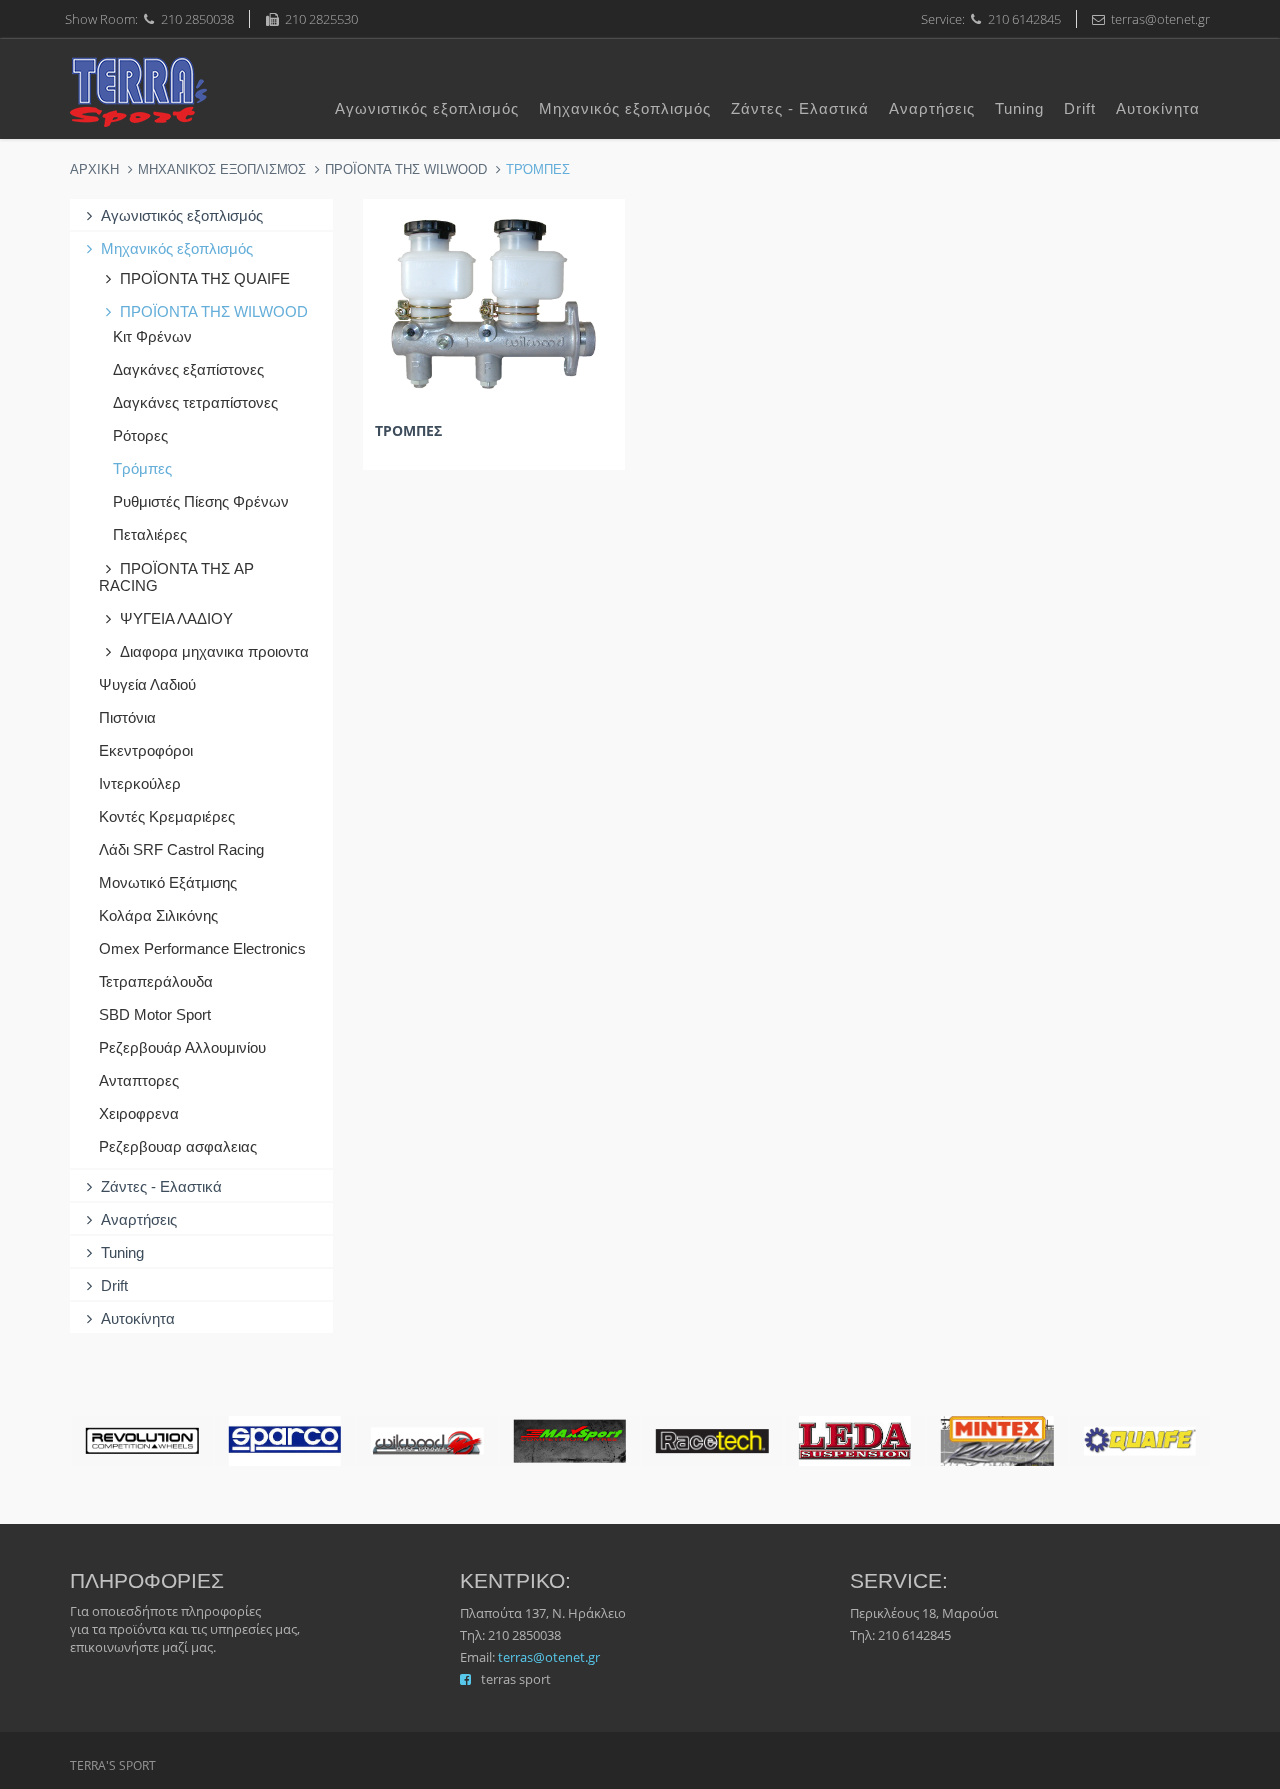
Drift (1080, 108)
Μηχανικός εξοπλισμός (625, 108)
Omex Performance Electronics (202, 948)
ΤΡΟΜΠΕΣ (408, 430)
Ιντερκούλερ (140, 783)
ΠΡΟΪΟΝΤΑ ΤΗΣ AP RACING (176, 577)
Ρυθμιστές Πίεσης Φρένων (201, 501)
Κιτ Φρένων (152, 336)
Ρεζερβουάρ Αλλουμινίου (182, 1047)
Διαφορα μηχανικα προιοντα (214, 651)
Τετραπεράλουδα (156, 981)
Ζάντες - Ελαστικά (800, 108)
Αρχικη (94, 169)
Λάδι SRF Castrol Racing (181, 849)
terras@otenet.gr (549, 1657)
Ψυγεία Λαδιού (147, 684)
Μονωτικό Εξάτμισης (168, 882)
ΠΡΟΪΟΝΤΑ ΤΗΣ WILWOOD (406, 169)
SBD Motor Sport (155, 1014)
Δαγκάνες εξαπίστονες (188, 369)
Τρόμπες (142, 468)
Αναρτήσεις (932, 108)
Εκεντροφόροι (146, 750)
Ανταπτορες (139, 1080)
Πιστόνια (127, 717)
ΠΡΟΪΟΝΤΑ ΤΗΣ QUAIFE (205, 278)
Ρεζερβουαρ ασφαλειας (178, 1146)
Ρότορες (140, 435)
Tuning (1019, 108)
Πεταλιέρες (150, 534)
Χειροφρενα (139, 1113)
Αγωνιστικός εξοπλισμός (427, 108)
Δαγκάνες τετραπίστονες (195, 402)
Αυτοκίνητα (1158, 108)
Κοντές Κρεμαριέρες (167, 816)
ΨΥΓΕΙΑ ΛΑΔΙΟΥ (176, 618)
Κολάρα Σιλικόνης (158, 915)
